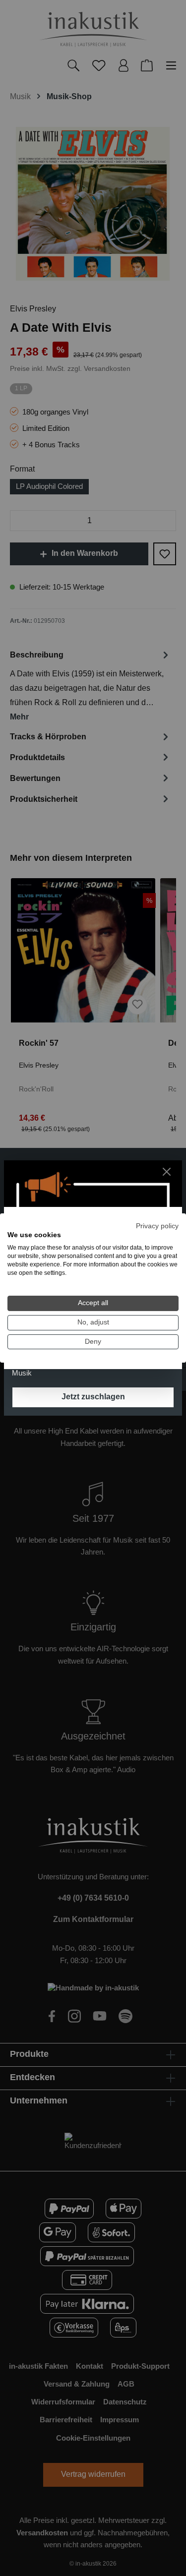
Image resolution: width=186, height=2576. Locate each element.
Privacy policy (157, 1226)
